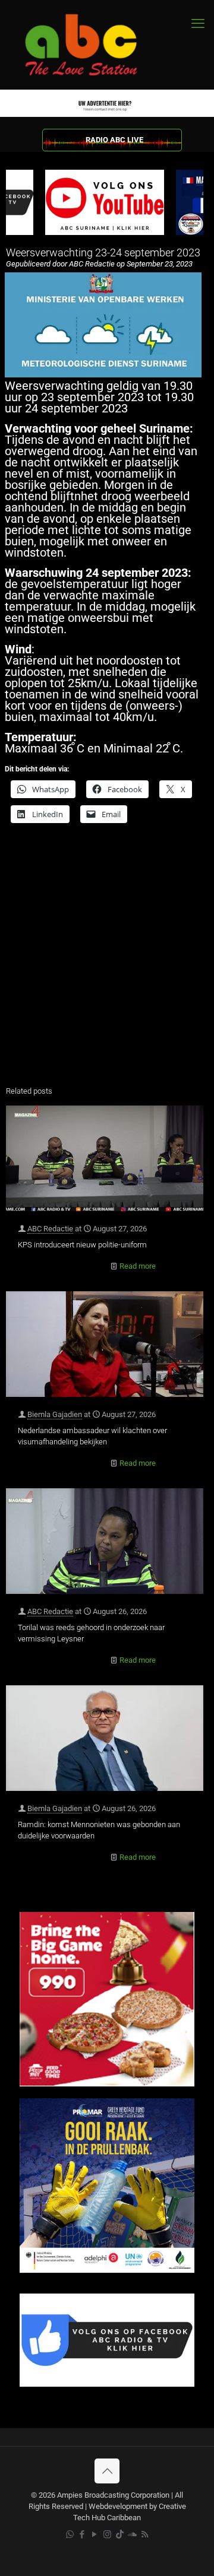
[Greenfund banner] (107, 2270)
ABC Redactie (50, 1229)
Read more (138, 1266)
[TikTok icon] (120, 2534)
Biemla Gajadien (55, 1414)
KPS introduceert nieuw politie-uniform (82, 1245)
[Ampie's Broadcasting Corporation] (92, 45)
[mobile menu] (198, 24)
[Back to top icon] (107, 2471)
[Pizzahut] (107, 2084)
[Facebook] (107, 2384)
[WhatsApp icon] (70, 2534)
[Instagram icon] (107, 2534)
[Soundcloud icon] (132, 2534)
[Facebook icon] (82, 2534)
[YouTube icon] (95, 2534)
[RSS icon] (145, 2534)
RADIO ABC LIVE (114, 140)
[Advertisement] (107, 962)
